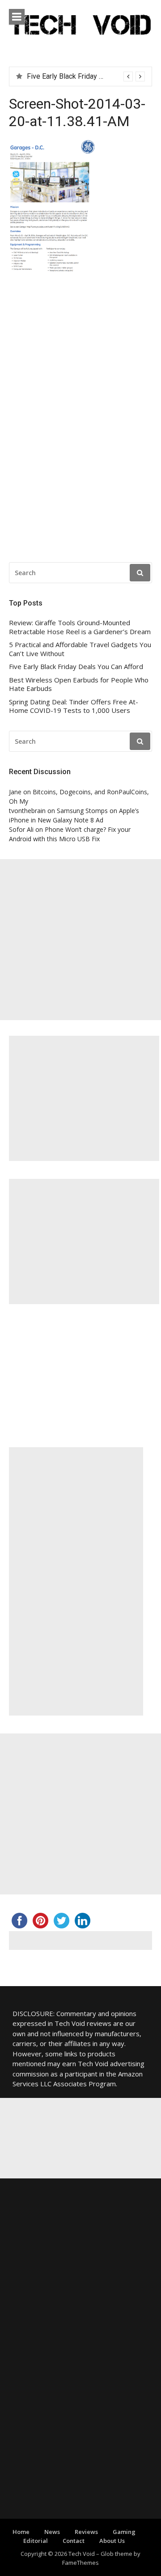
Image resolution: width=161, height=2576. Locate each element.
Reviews (86, 2532)
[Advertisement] (80, 940)
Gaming (124, 2532)
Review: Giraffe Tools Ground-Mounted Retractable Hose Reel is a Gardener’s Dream (80, 627)
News (52, 2532)
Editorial (36, 2541)
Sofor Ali (21, 829)
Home (21, 2532)
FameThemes (80, 2563)
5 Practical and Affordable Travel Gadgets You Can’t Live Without (80, 649)
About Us (112, 2541)
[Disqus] (80, 420)
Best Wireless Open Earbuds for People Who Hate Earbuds (79, 684)
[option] (86, 76)
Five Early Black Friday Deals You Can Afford (76, 667)
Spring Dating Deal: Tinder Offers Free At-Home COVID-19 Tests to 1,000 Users (74, 706)
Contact (74, 2541)
